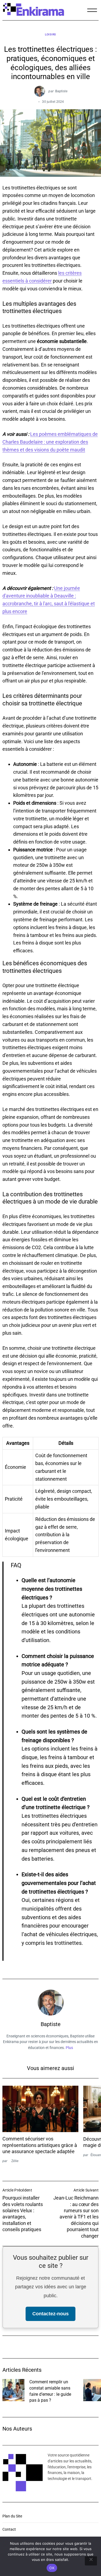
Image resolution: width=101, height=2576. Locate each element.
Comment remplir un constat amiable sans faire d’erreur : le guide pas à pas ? (50, 2391)
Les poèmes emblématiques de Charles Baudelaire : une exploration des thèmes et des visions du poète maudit (50, 442)
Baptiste (61, 91)
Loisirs (50, 34)
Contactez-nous (50, 2314)
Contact (9, 2529)
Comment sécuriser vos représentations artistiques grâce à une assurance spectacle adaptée (40, 2145)
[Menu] (92, 10)
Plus (69, 2048)
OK (52, 2568)
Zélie (15, 2161)
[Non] (91, 2561)
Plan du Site (12, 2516)
